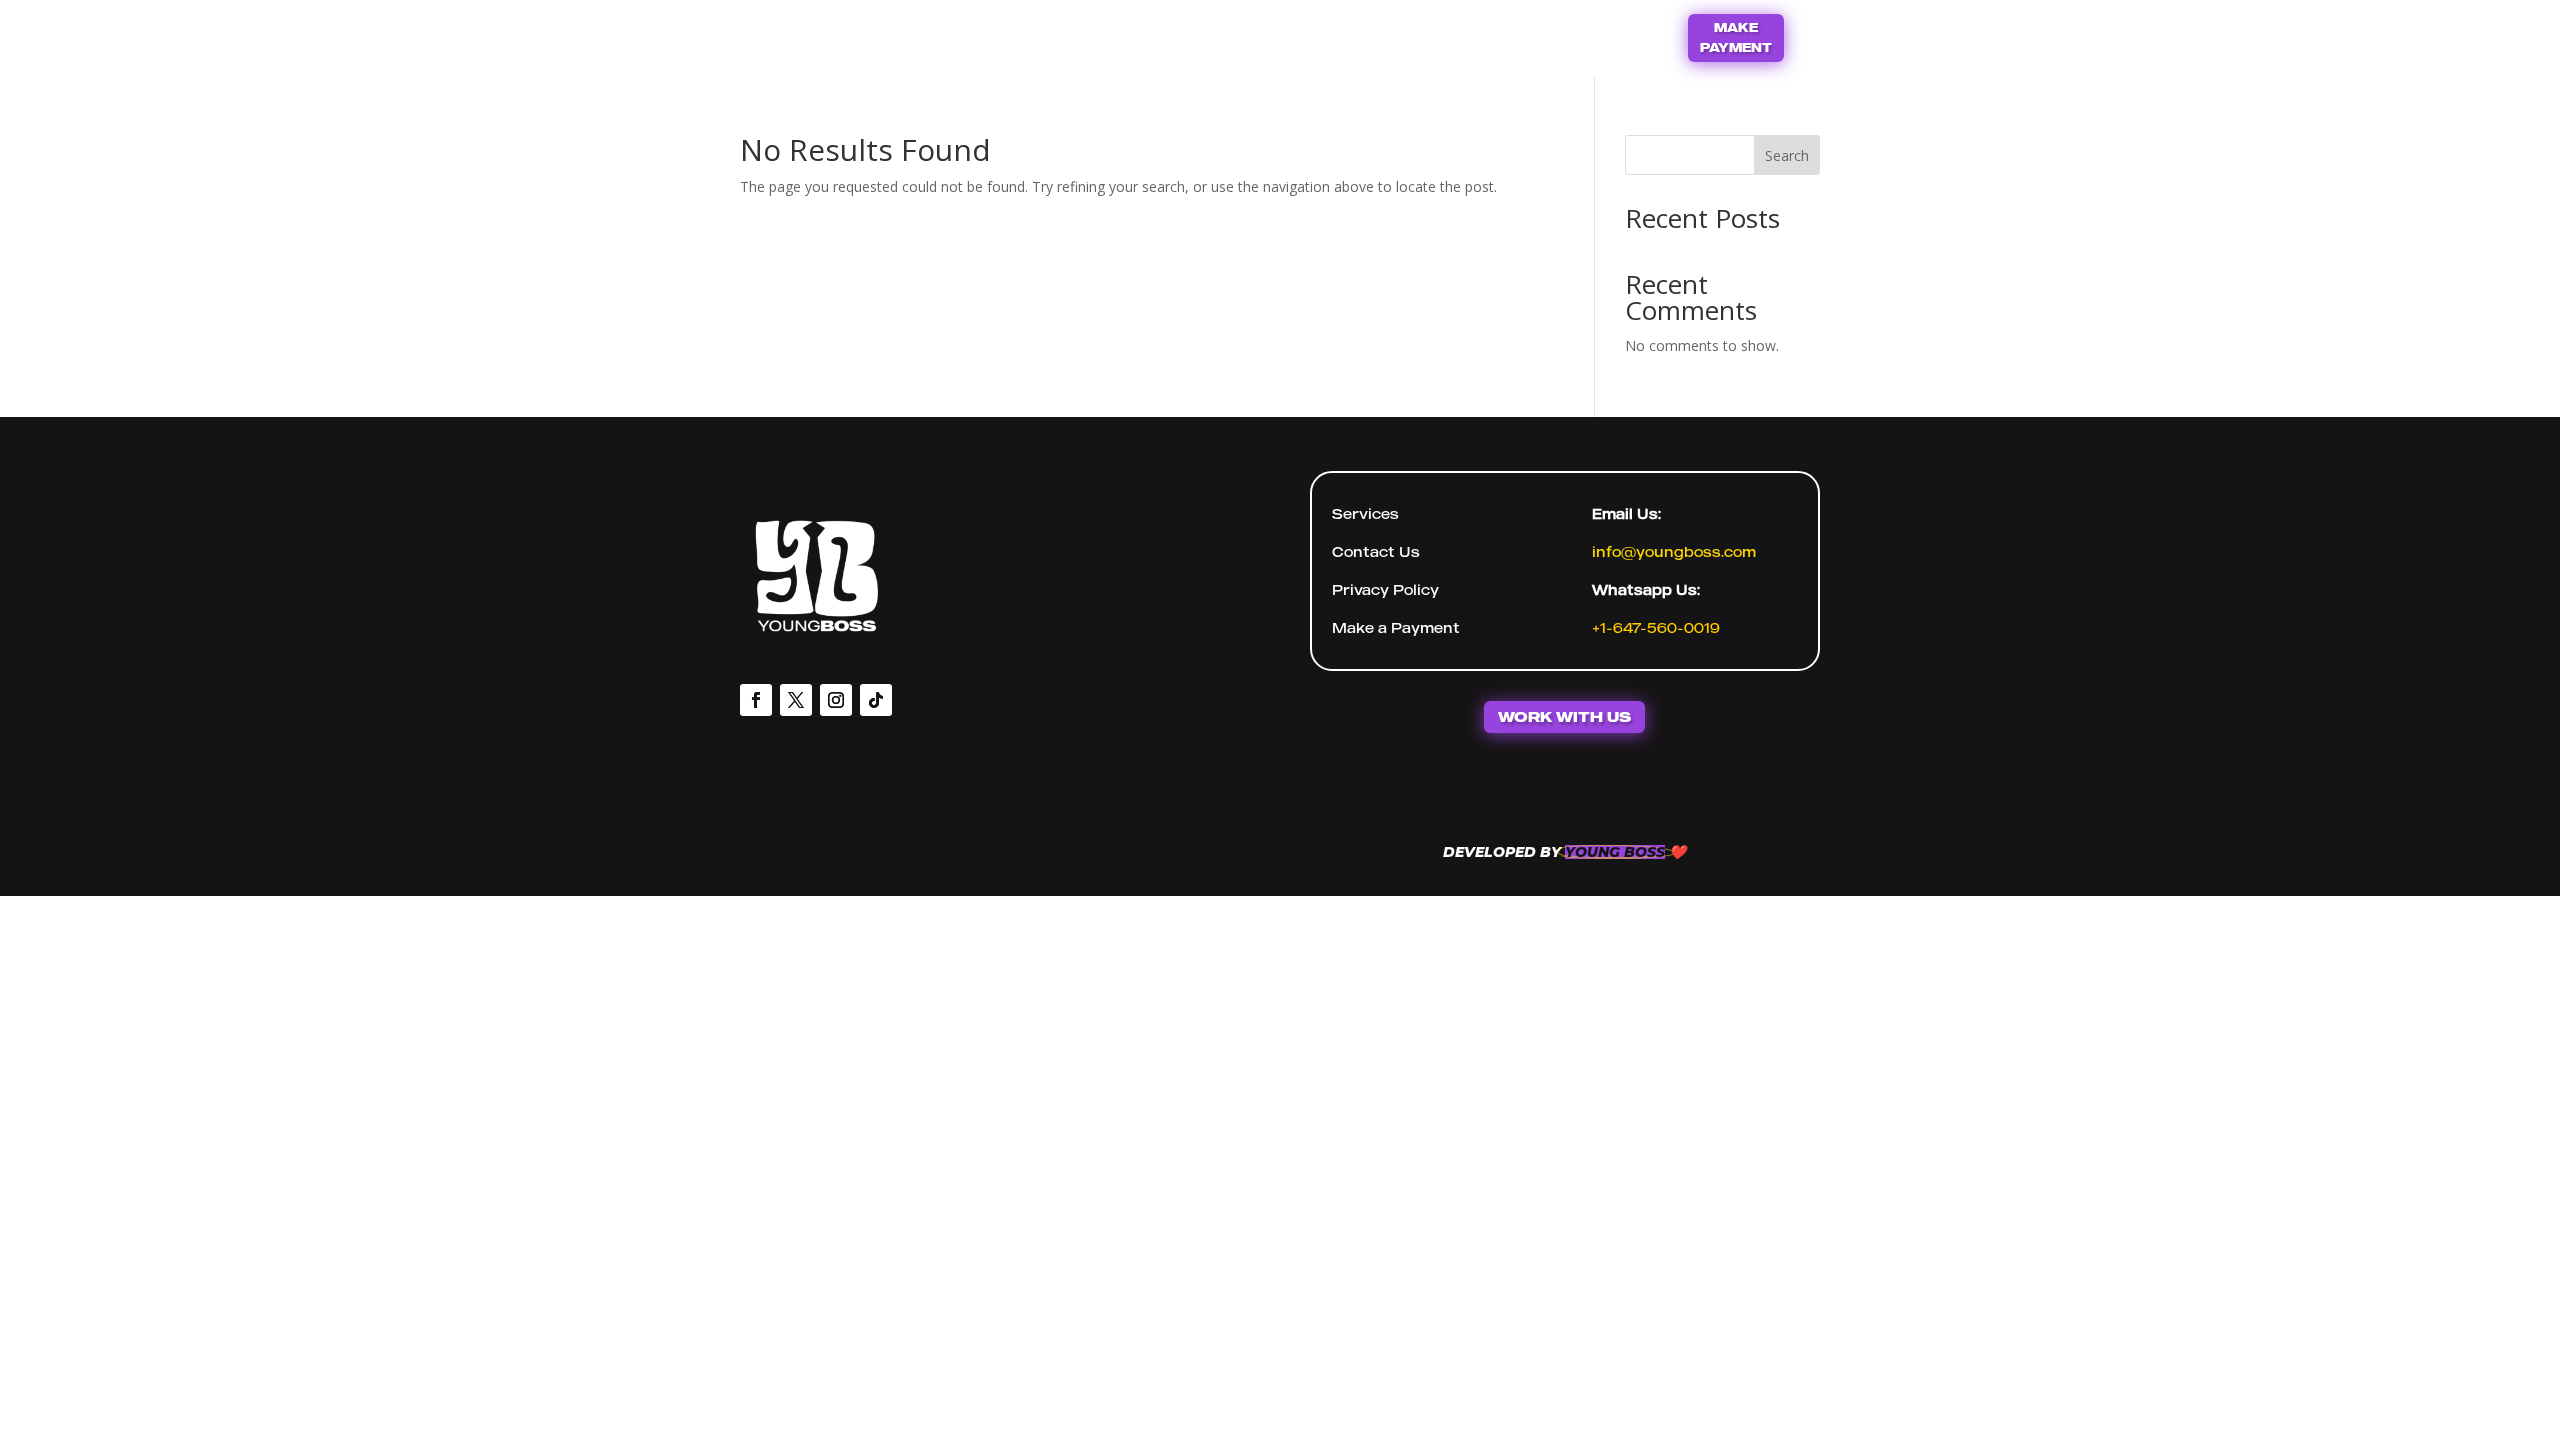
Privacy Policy (1385, 589)
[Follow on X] (796, 700)
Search (1787, 155)
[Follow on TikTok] (876, 700)
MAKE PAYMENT (1736, 37)
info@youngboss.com (1674, 551)
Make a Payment (1396, 627)
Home (1211, 35)
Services (1365, 513)
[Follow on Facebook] (756, 700)
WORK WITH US (1564, 716)
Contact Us (1317, 35)
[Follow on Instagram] (836, 700)
